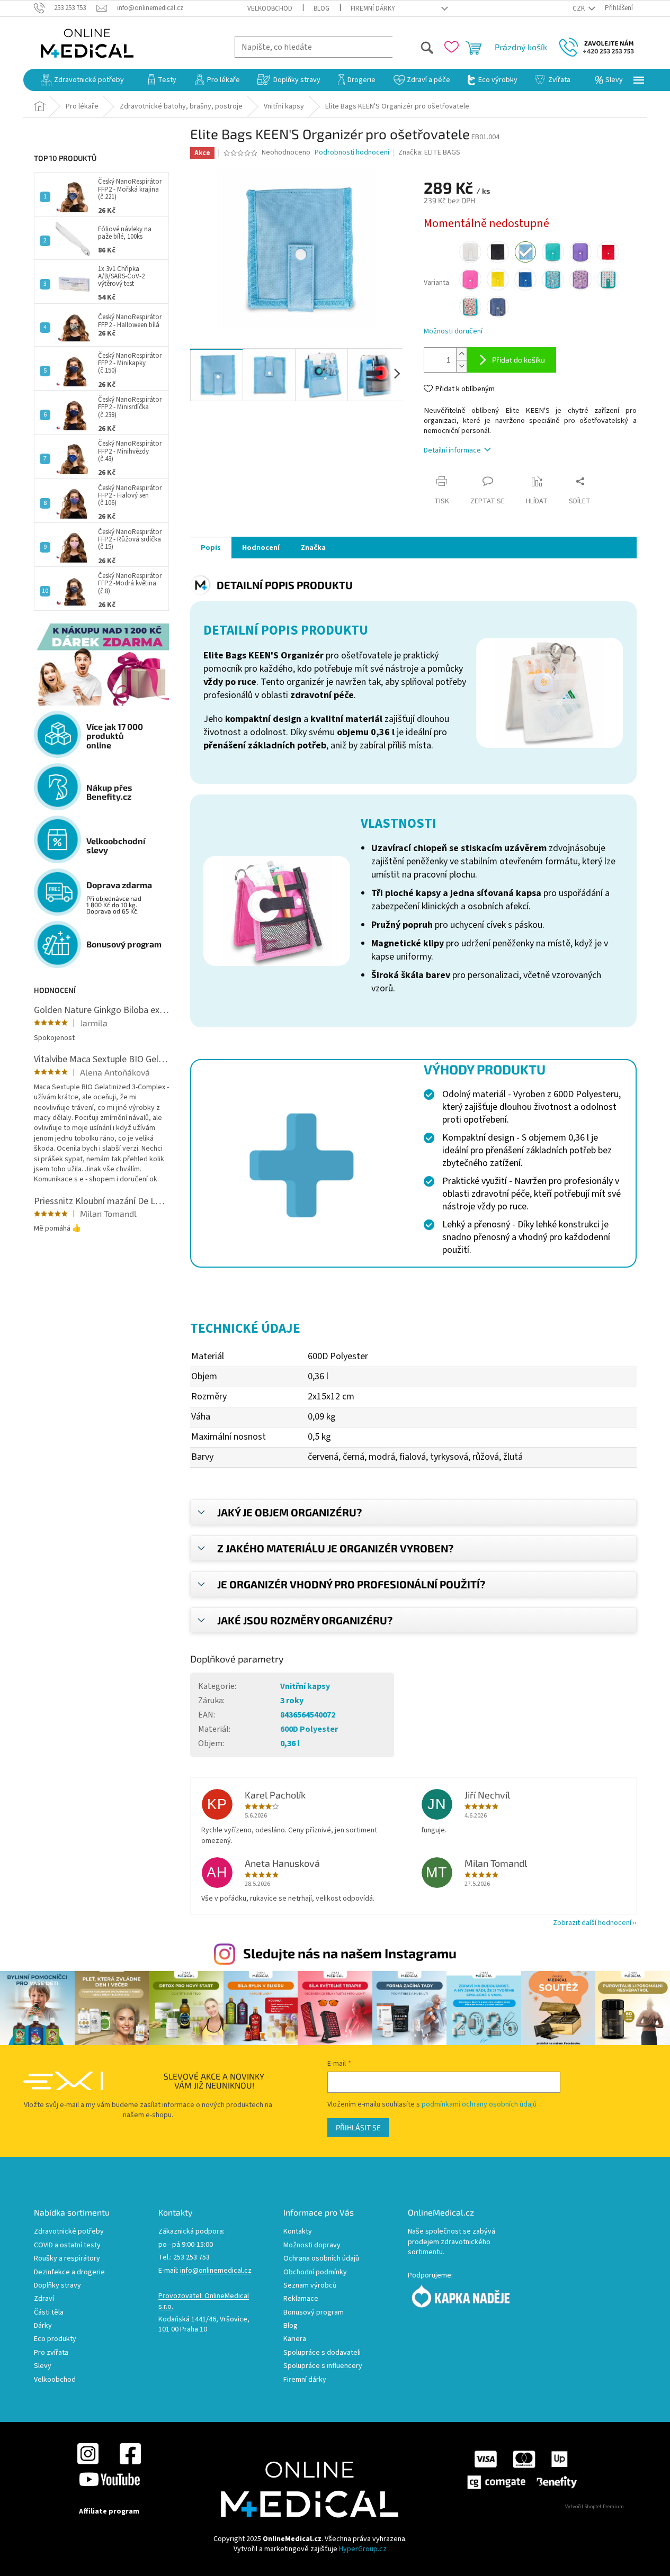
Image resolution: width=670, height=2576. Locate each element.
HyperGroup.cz (363, 2549)
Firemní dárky (373, 8)
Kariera (295, 2339)
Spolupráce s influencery (323, 2366)
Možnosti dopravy (312, 2245)
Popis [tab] (211, 548)
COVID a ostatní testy (67, 2245)
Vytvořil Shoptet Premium (595, 2507)
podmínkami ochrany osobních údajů (479, 2104)
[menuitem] (82, 80)
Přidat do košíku (519, 360)
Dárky (43, 2326)
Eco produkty (55, 2339)
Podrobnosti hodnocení (352, 153)
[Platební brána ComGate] (521, 2469)
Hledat (413, 47)
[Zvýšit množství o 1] (461, 354)
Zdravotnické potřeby (69, 2232)
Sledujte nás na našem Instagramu (350, 1953)
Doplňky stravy (57, 2286)
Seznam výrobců (310, 2286)
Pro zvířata (51, 2353)
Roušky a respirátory (67, 2259)
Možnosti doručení (453, 332)
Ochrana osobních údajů (321, 2259)
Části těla (49, 2313)
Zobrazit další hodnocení (592, 1923)
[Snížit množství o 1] (461, 366)
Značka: (429, 152)
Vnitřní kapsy (305, 1686)
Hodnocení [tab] (261, 548)
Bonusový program (314, 2313)
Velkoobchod (270, 8)
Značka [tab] (313, 548)
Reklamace (301, 2299)
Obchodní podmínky (315, 2272)
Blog (321, 8)
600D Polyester (309, 1729)
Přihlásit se (358, 2127)
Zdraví (44, 2299)
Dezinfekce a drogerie (69, 2272)
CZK (579, 8)
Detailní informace (452, 450)
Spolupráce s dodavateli (322, 2353)
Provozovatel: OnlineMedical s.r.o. (204, 2301)
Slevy (43, 2366)
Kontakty (298, 2232)
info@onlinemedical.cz (216, 2271)
